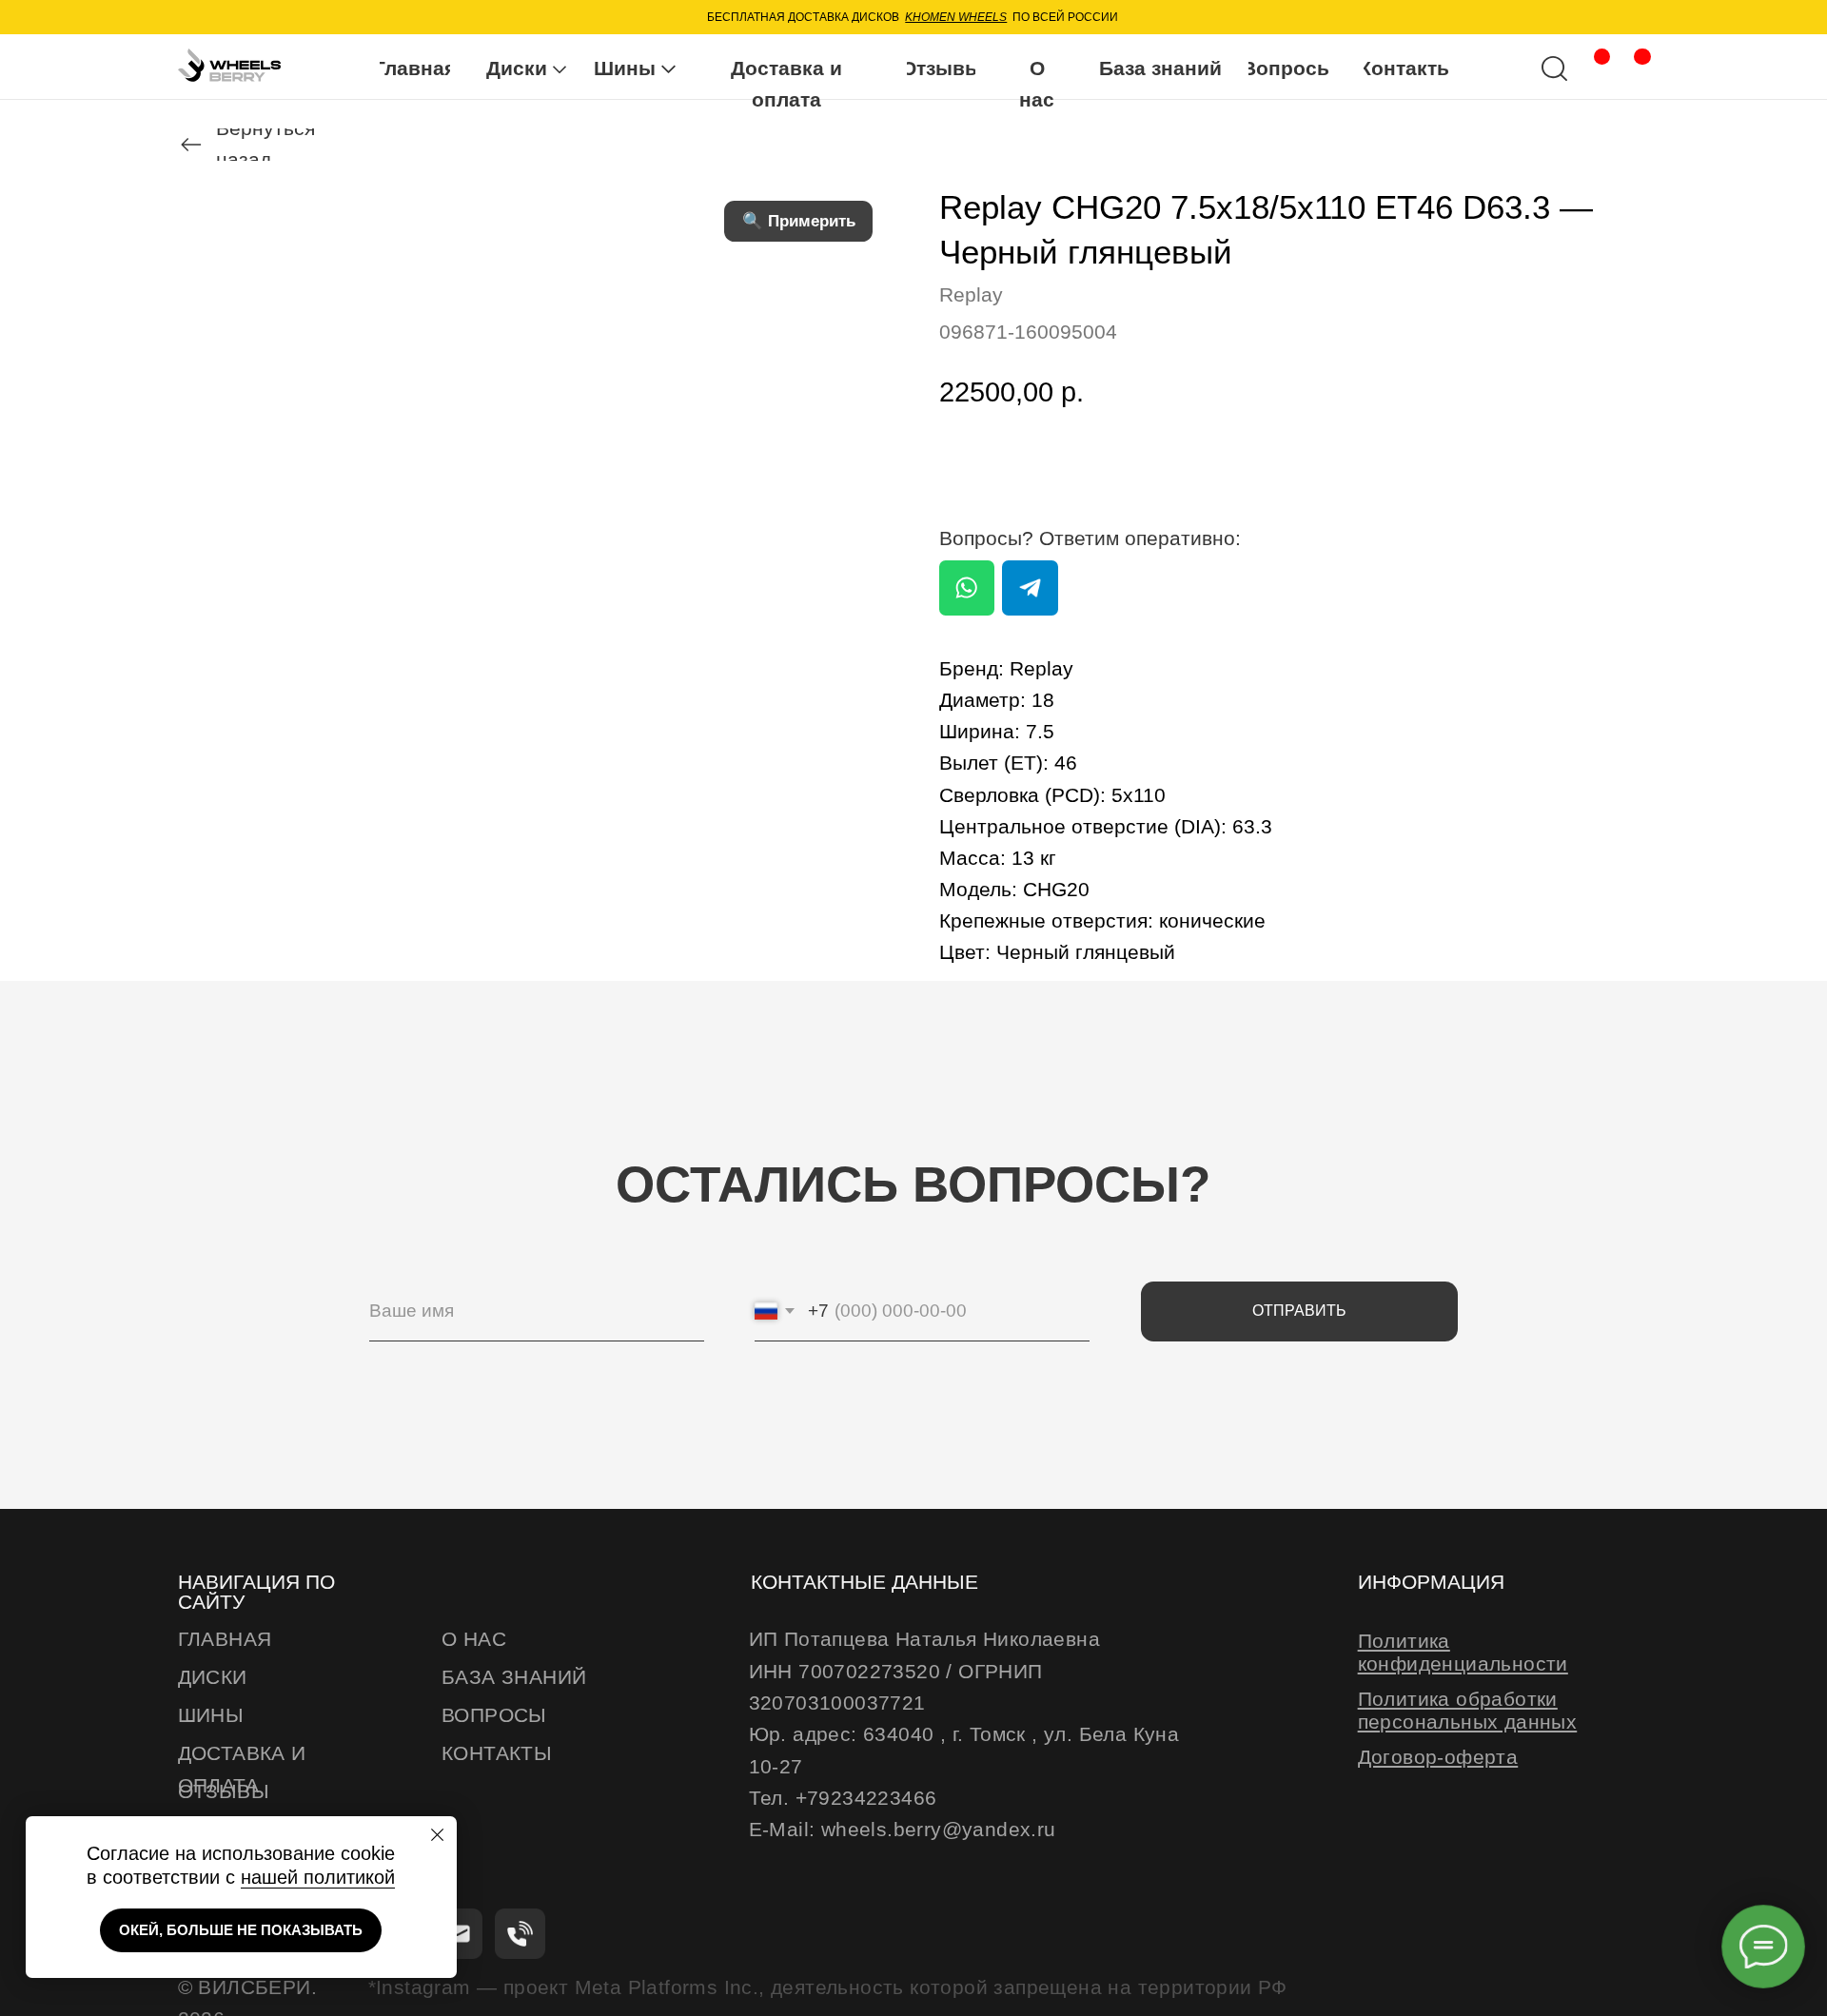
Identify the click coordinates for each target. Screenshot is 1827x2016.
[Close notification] (438, 1836)
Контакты (497, 1753)
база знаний (514, 1677)
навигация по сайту (256, 1592)
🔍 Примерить (799, 221)
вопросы (494, 1715)
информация (1431, 1582)
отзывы (224, 1791)
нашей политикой (318, 1877)
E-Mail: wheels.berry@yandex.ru (903, 1830)
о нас (474, 1639)
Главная (225, 1639)
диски (213, 1677)
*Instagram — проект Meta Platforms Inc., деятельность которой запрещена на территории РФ (828, 1987)
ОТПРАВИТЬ (1299, 1311)
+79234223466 (866, 1798)
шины (211, 1715)
